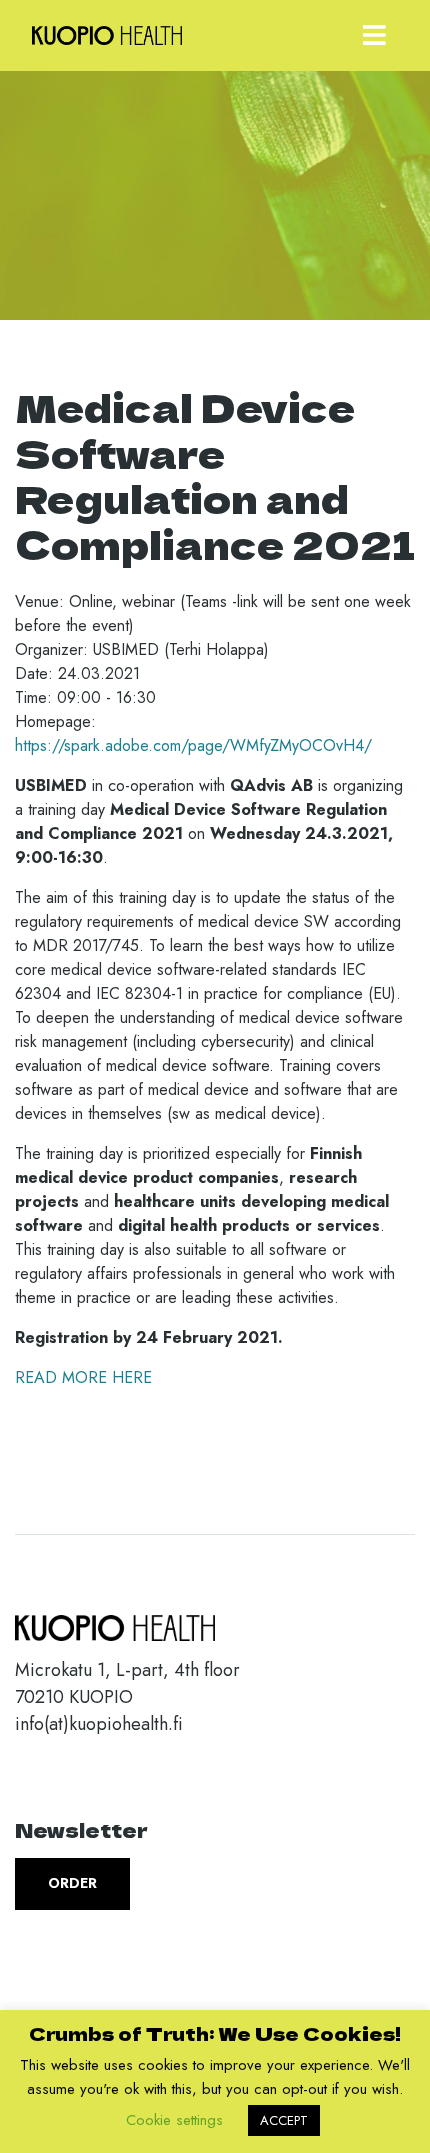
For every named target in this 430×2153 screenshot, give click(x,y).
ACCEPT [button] (284, 2120)
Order (72, 1883)
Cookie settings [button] (174, 2120)
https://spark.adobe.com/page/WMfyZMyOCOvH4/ (193, 745)
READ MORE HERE (83, 1377)
